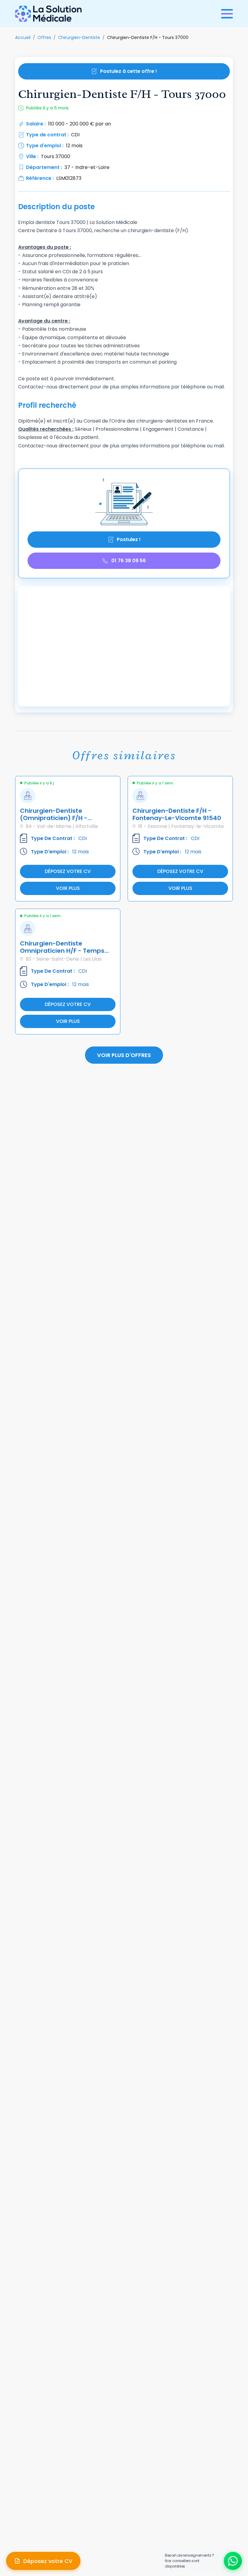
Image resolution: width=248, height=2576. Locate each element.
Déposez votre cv (68, 871)
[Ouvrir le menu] (227, 14)
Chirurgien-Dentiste (79, 37)
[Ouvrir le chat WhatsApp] (233, 2561)
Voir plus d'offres (124, 1055)
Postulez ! (129, 539)
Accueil (23, 37)
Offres (44, 37)
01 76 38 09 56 (129, 561)
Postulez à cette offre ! (129, 71)
